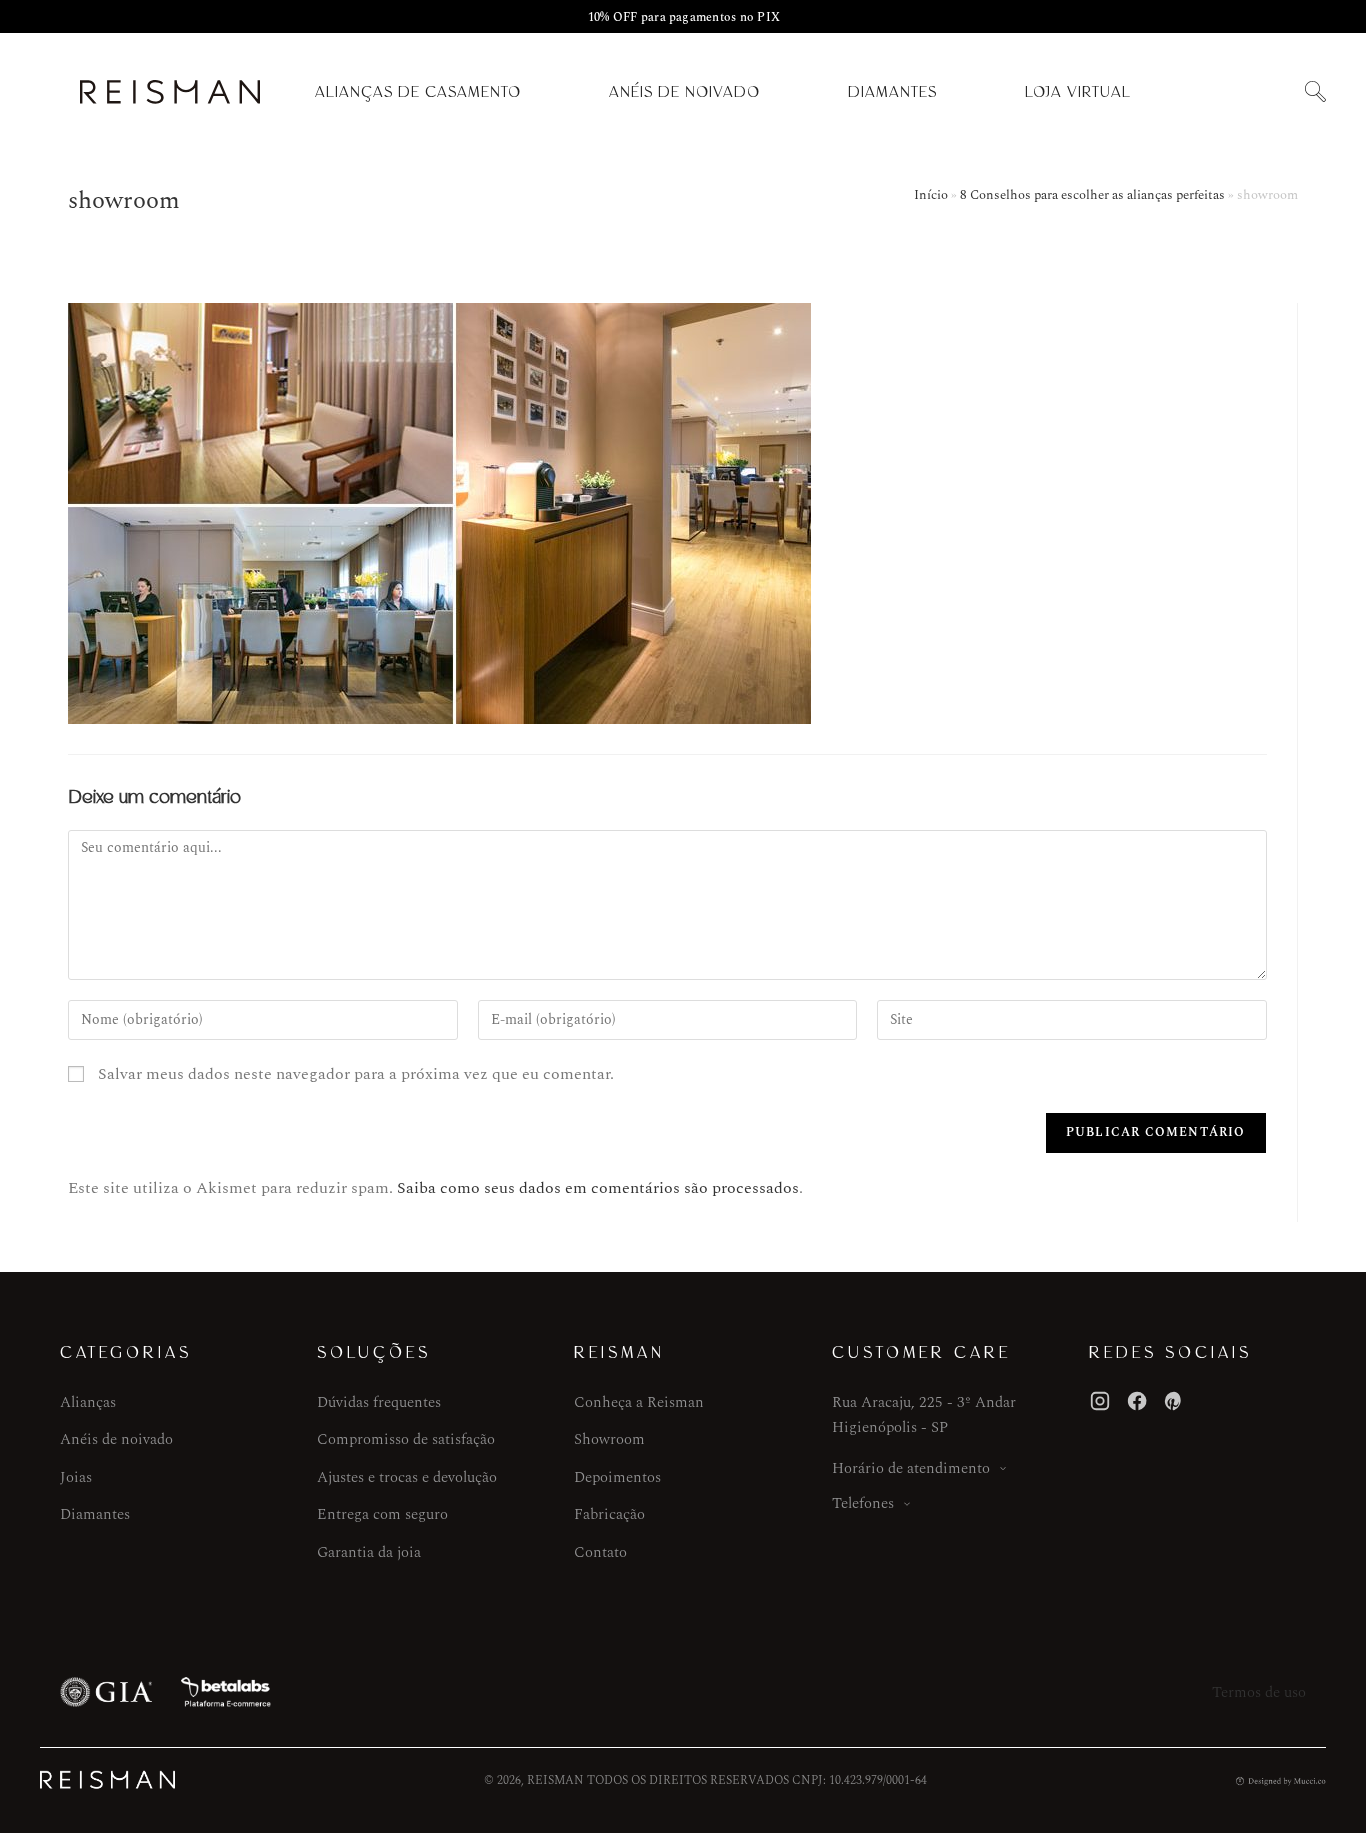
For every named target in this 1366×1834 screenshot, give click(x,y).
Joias (76, 1477)
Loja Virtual (1078, 92)
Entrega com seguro (382, 1514)
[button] (1315, 92)
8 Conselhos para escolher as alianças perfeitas (1092, 195)
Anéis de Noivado (684, 92)
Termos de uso (1259, 1692)
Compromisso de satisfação (406, 1439)
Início (931, 195)
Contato (600, 1552)
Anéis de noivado (116, 1439)
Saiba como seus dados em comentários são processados (598, 1188)
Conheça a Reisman (639, 1402)
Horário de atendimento (911, 1468)
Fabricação (609, 1514)
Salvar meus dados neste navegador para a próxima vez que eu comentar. (356, 1074)
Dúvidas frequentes (379, 1402)
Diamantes (892, 92)
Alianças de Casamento (418, 92)
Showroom (609, 1439)
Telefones (863, 1503)
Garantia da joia (369, 1552)
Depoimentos (617, 1477)
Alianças (88, 1402)
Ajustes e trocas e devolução (407, 1477)
